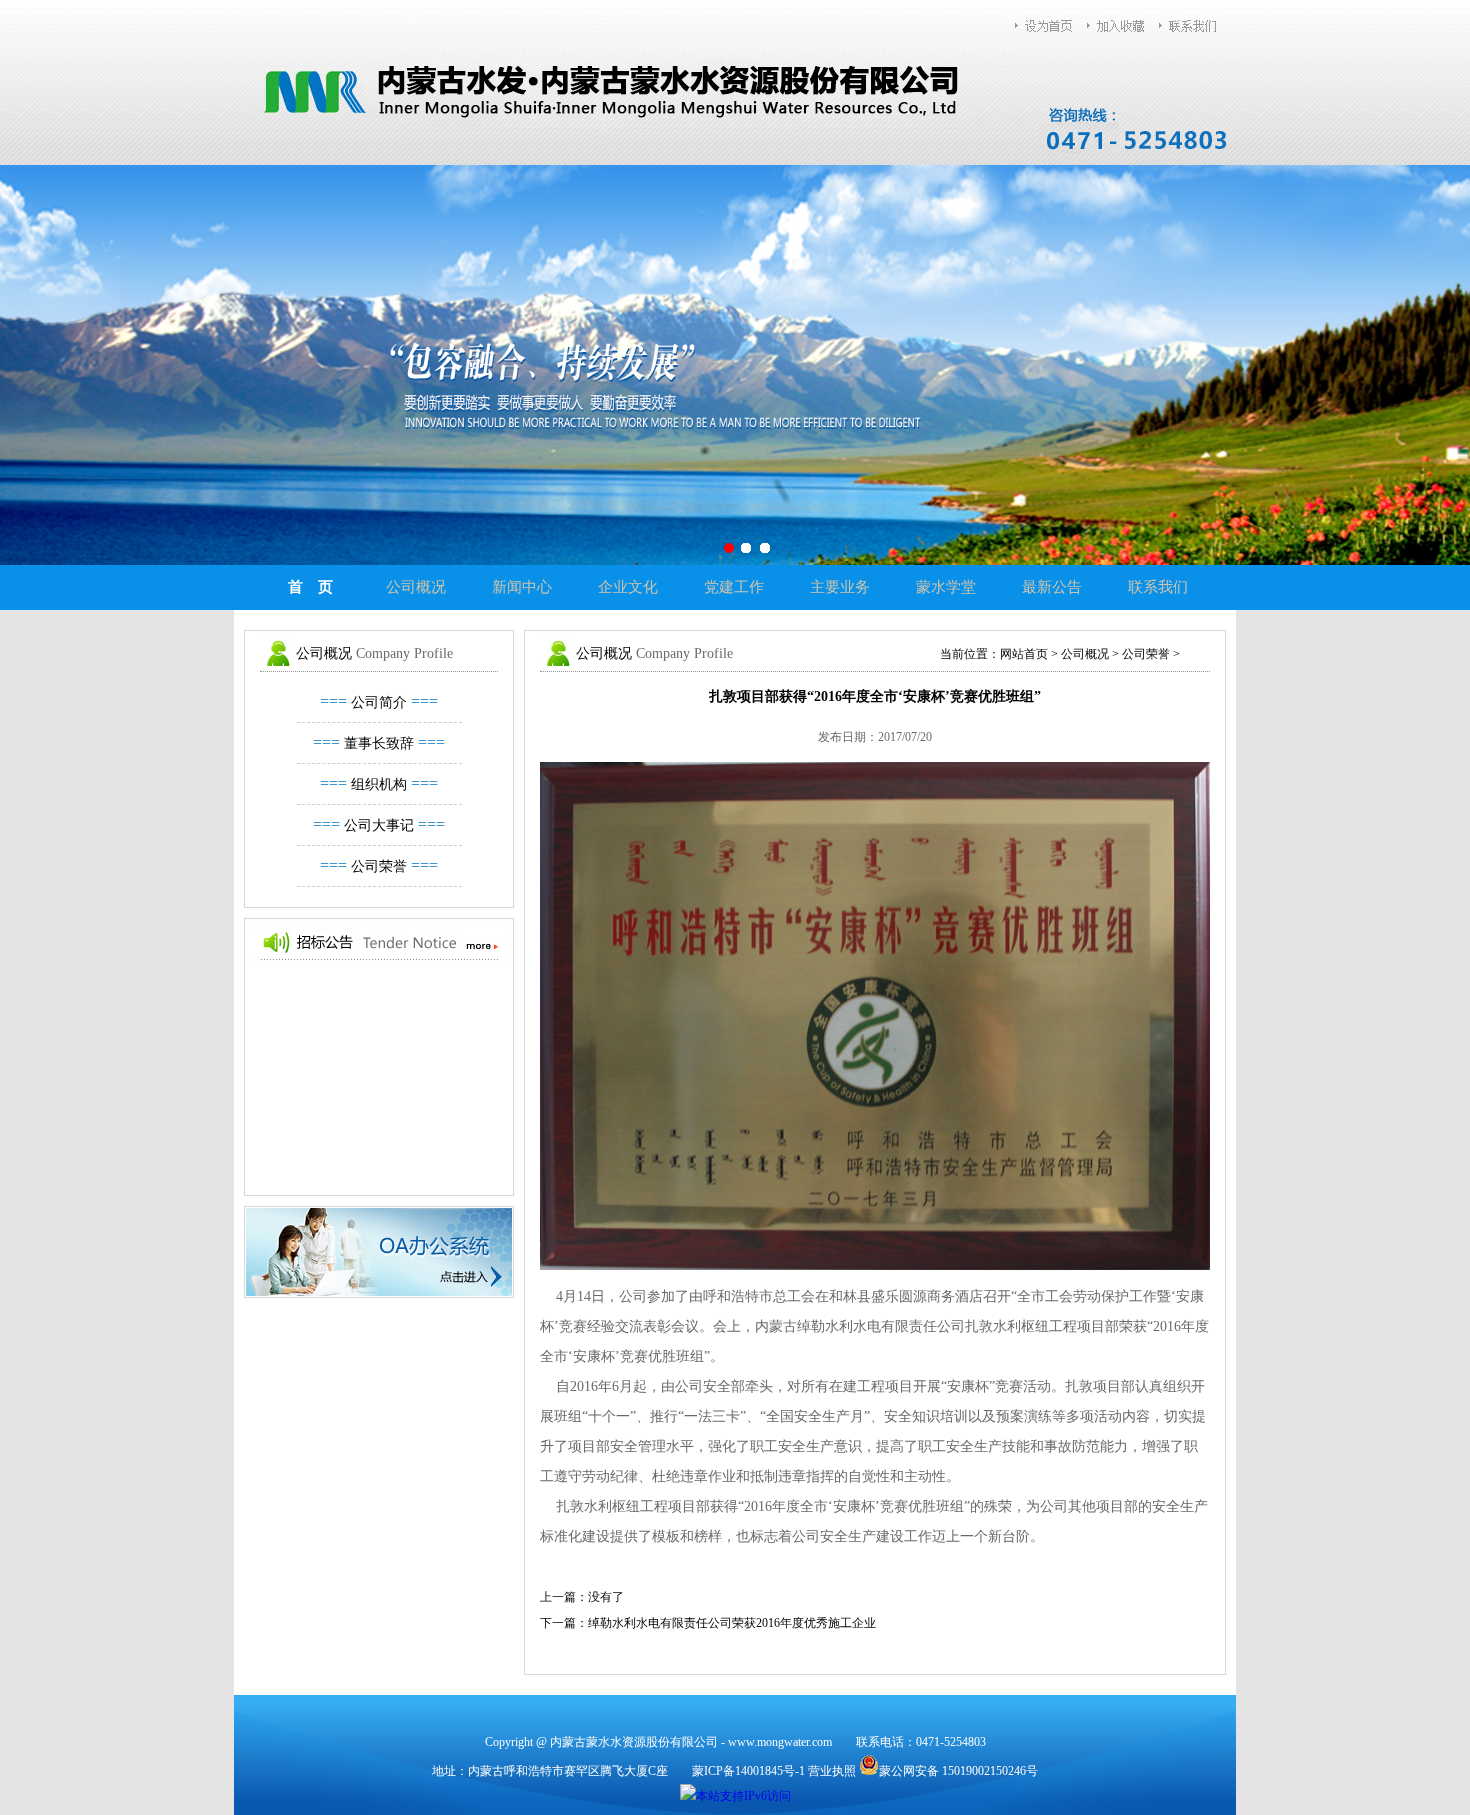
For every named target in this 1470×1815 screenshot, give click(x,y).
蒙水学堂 (946, 587)
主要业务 (840, 587)
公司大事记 (379, 825)
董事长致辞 (379, 743)
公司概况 (416, 587)
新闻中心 (522, 587)
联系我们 (1158, 587)
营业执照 (832, 1771)
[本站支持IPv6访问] (735, 1795)
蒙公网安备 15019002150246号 (958, 1771)
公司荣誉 (379, 866)
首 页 (310, 587)
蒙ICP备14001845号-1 (748, 1771)
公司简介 (379, 702)
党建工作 (734, 587)
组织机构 (379, 784)
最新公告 (1052, 587)
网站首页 (1024, 654)
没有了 (606, 1597)
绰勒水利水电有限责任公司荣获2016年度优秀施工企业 (732, 1623)
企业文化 (628, 587)
